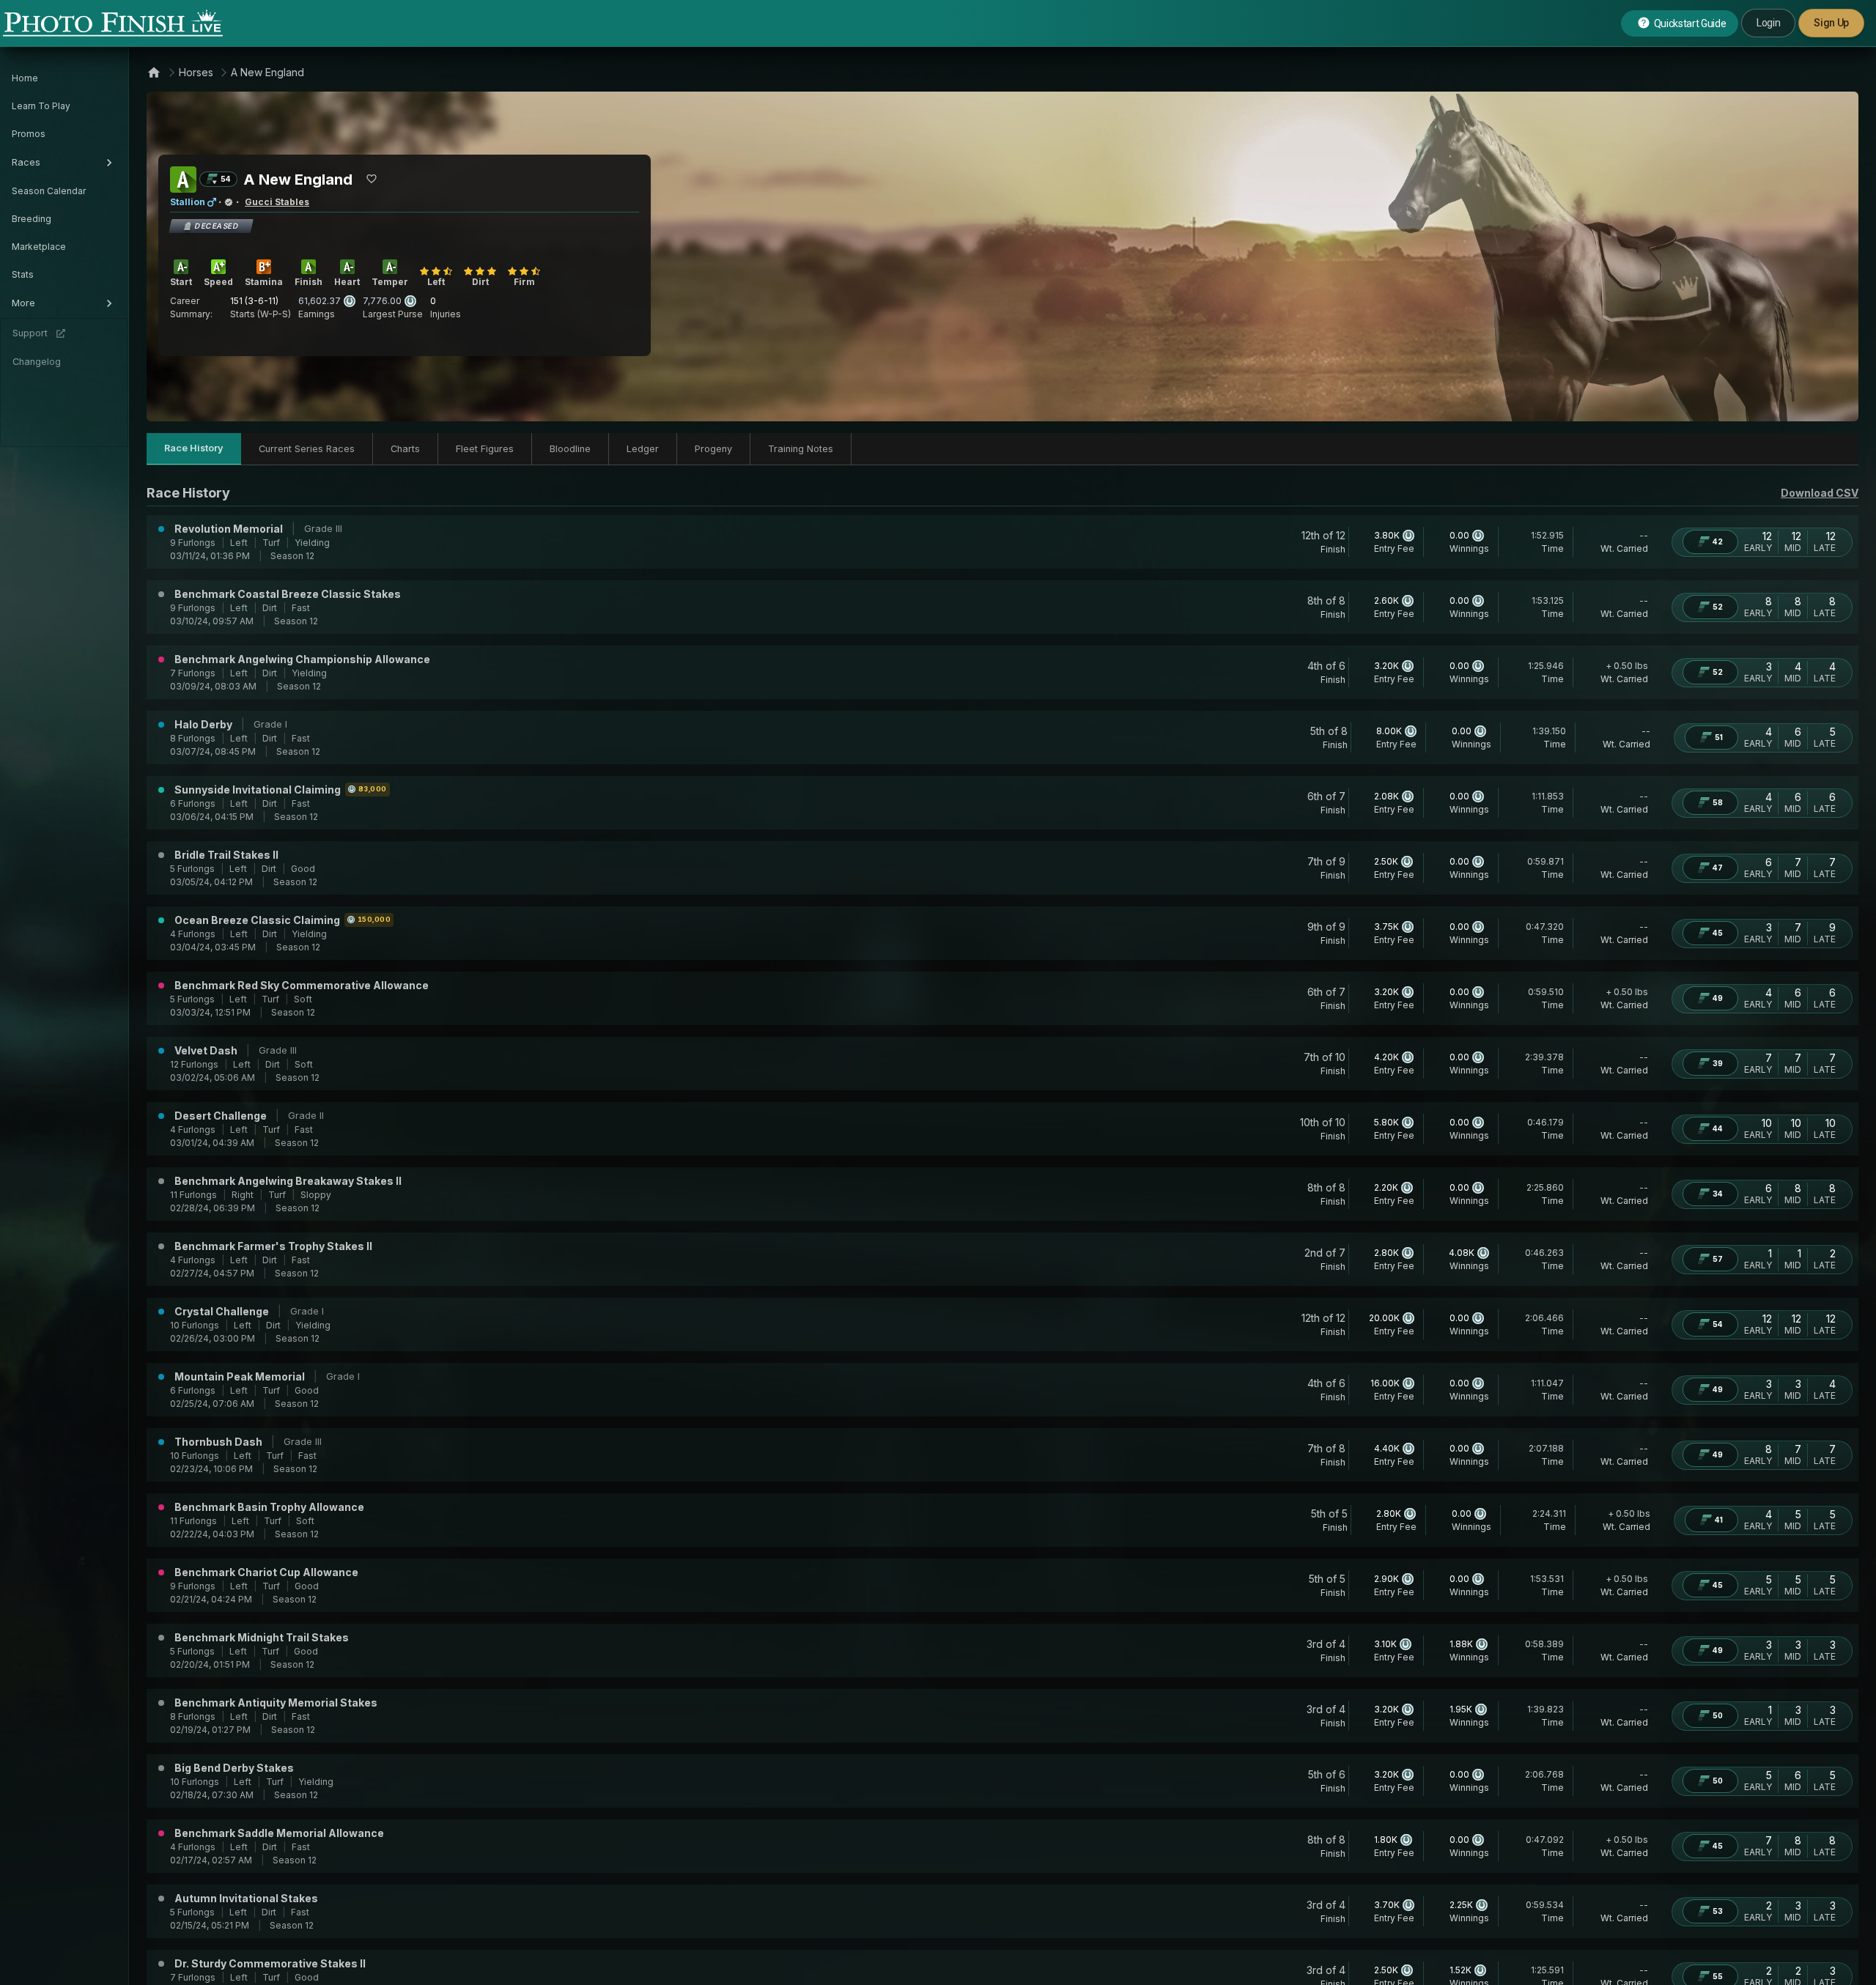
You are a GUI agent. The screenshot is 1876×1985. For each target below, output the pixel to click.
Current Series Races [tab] (307, 449)
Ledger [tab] (643, 449)
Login (1768, 23)
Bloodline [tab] (570, 449)
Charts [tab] (405, 449)
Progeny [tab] (713, 449)
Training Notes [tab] (801, 449)
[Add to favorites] (372, 179)
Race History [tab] (194, 448)
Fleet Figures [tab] (485, 449)
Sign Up (1831, 23)
